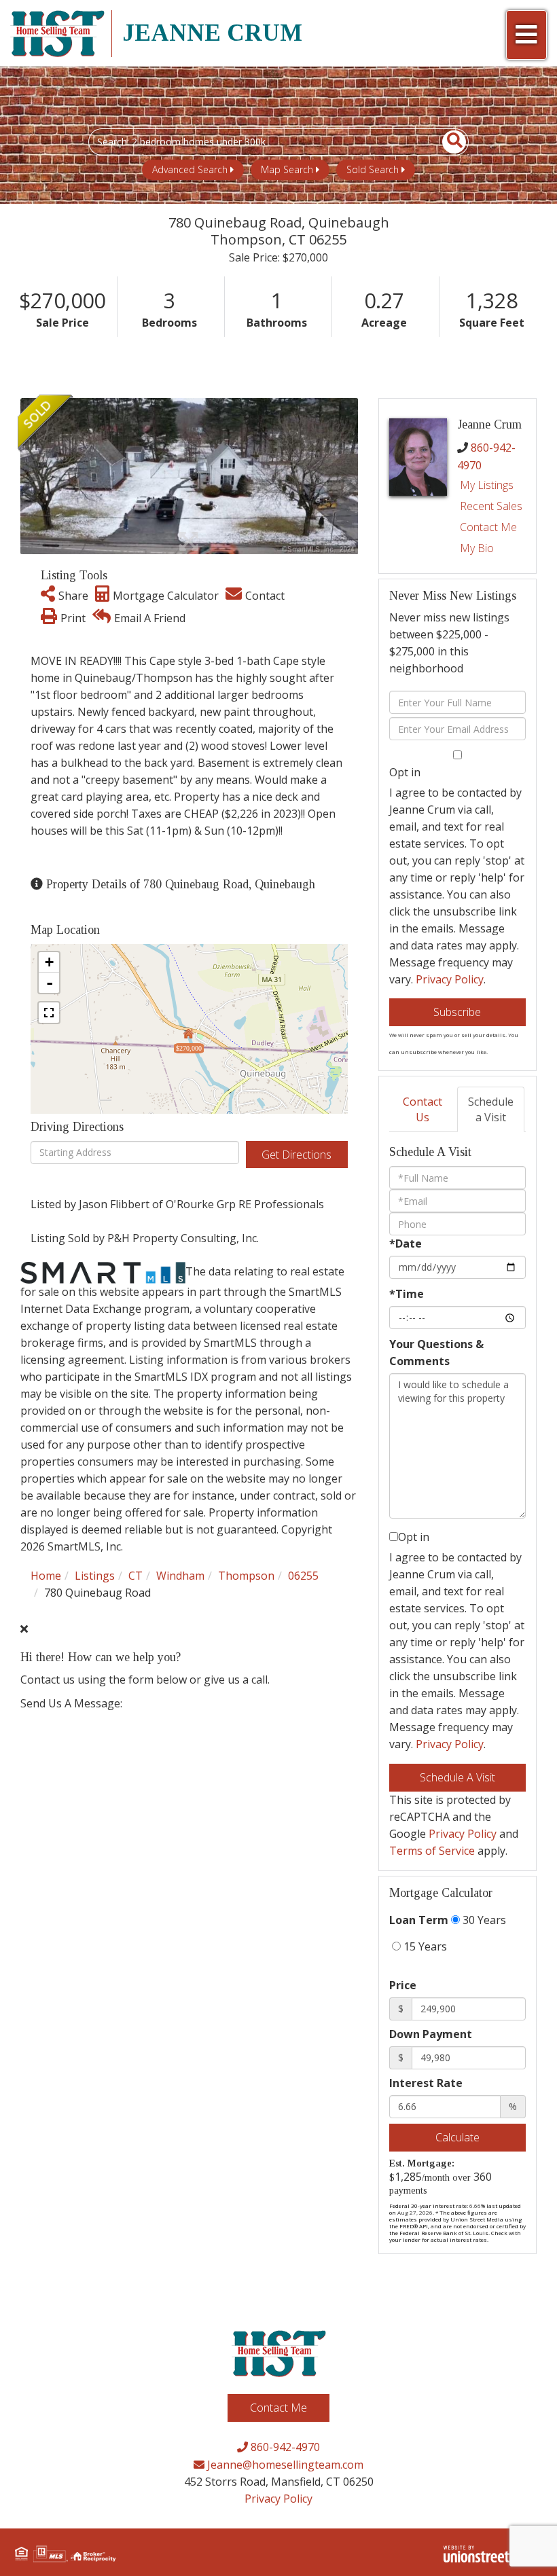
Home (46, 1576)
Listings (95, 1576)
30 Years (483, 1920)
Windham (180, 1576)
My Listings (487, 485)
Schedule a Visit (491, 1109)
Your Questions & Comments (436, 1353)
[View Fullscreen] (49, 1013)
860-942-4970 (284, 2447)
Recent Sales (491, 506)
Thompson (246, 1576)
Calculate (457, 2137)
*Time (407, 1294)
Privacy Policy (450, 979)
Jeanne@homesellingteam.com (284, 2465)
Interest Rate (426, 2083)
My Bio (477, 548)
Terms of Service (432, 1851)
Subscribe (457, 1012)
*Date (406, 1244)
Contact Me (488, 527)
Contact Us (423, 1109)
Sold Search (373, 169)
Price (403, 1985)
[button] (447, 142)
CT (136, 1576)
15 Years (424, 1946)
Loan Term (419, 1920)
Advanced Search (190, 169)
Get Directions (297, 1155)
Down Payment (431, 2034)
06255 (303, 1576)
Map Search (287, 169)
